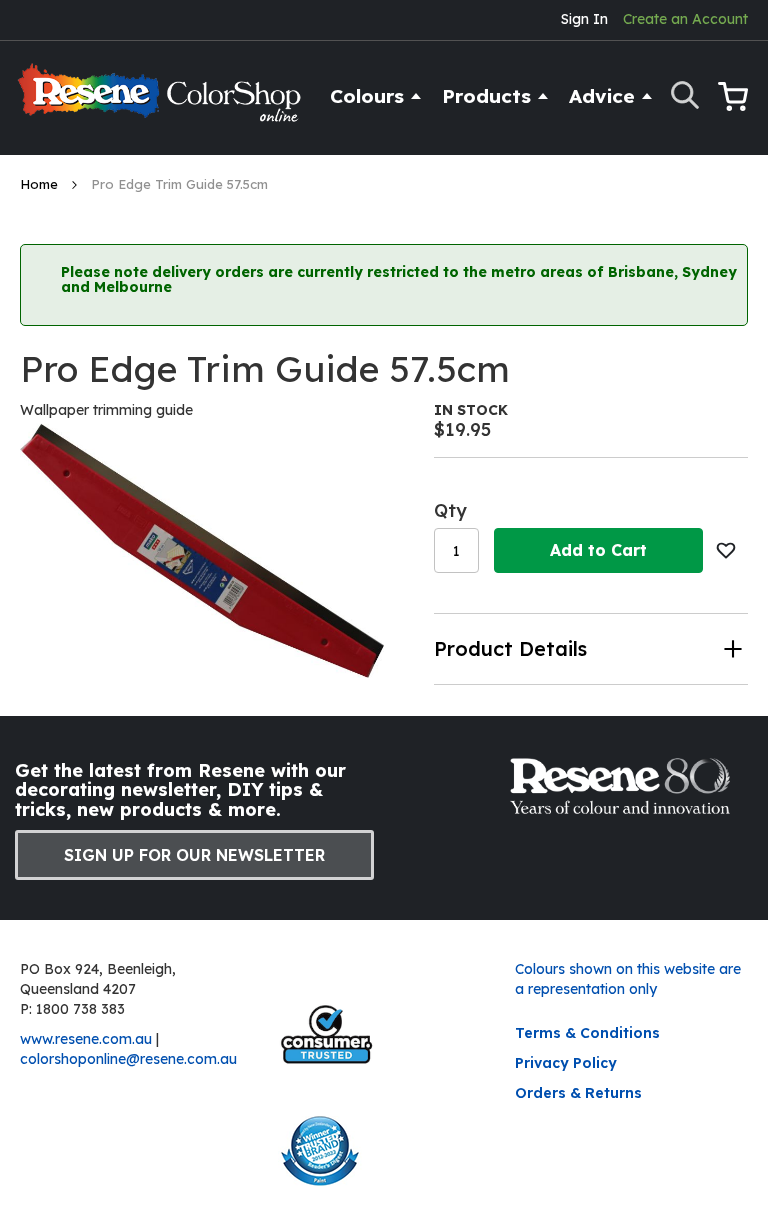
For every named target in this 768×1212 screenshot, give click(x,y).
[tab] (591, 649)
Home (41, 184)
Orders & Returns (578, 1093)
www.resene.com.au (86, 1039)
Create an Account (685, 19)
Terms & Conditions (587, 1033)
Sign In (584, 19)
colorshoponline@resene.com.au (128, 1059)
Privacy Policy (566, 1063)
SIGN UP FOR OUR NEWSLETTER (194, 855)
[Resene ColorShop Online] (162, 101)
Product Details (510, 648)
